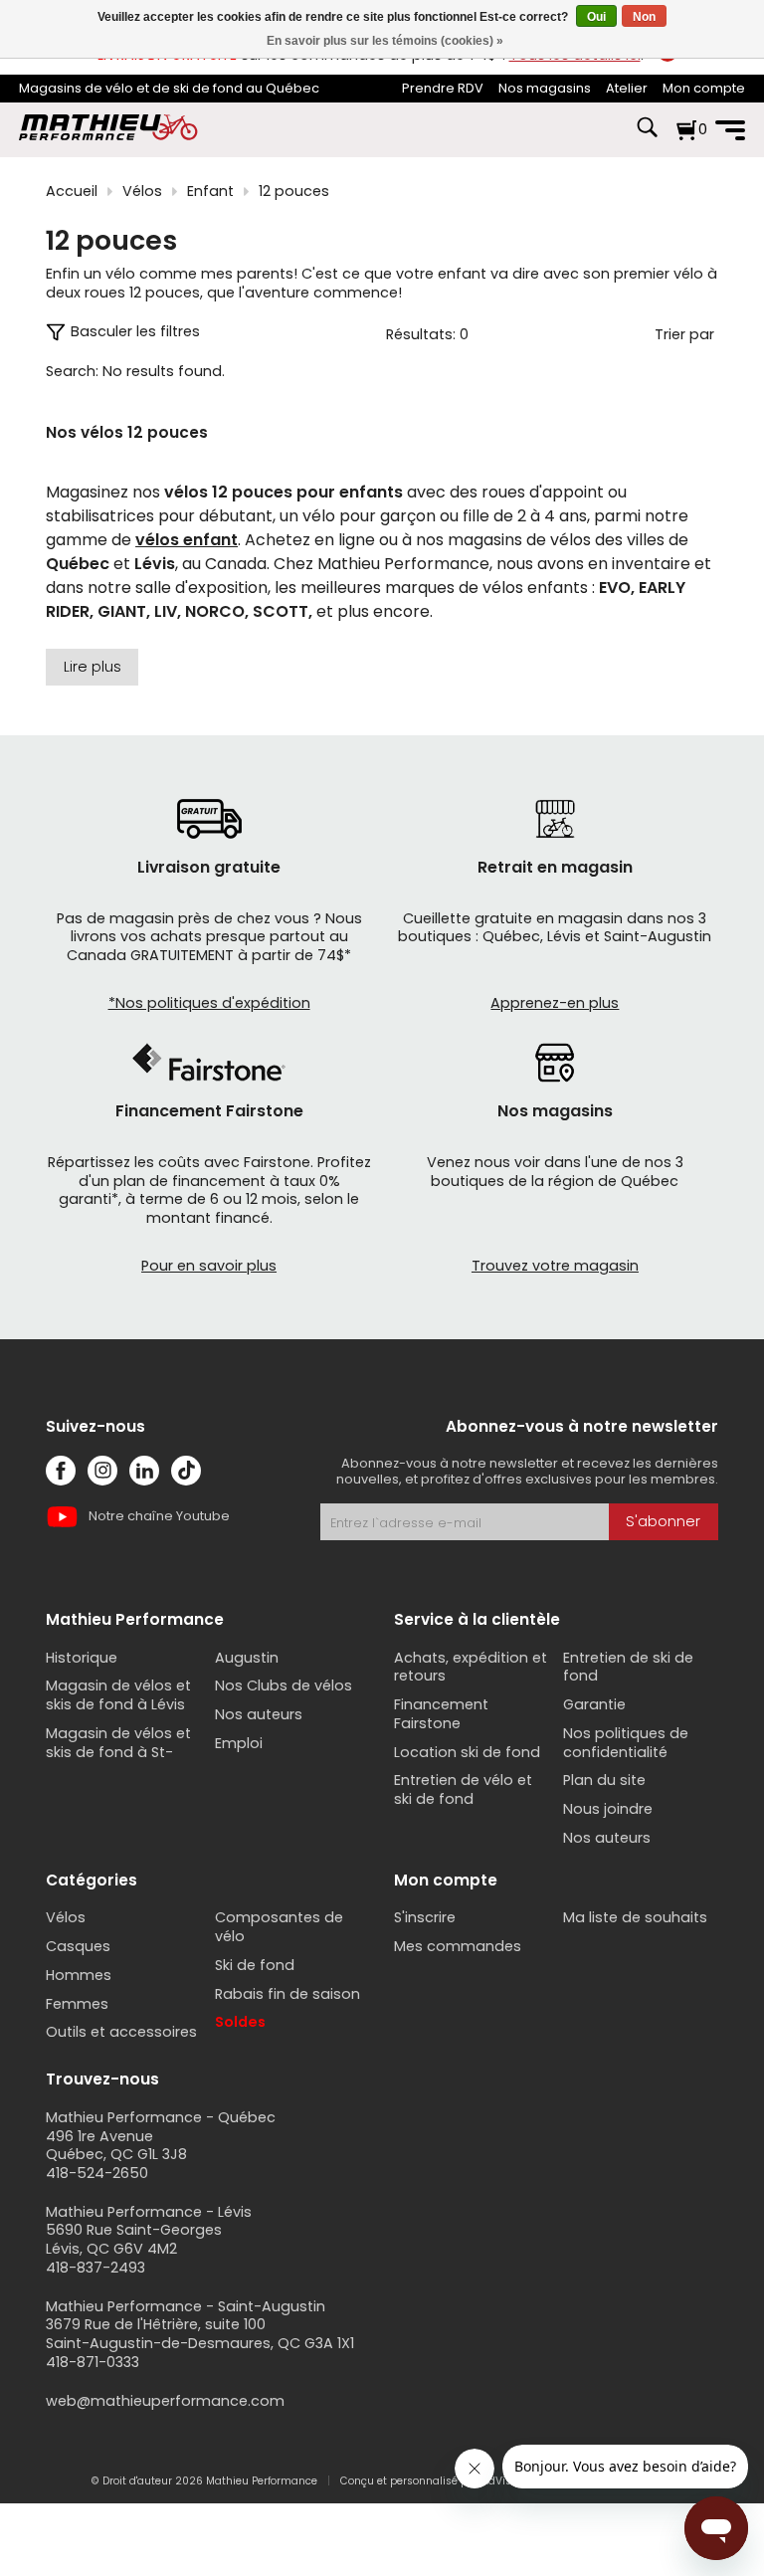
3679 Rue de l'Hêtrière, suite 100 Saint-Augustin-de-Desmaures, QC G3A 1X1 (200, 2334)
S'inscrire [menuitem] (425, 1917)
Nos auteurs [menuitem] (259, 1714)
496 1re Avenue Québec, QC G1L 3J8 (116, 2146)
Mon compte (704, 88)
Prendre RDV (443, 88)
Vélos (142, 192)
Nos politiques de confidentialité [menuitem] (626, 1743)
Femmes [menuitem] (77, 2004)
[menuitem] (443, 89)
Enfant (210, 192)
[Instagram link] (102, 1471)
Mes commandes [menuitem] (458, 1946)
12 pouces (294, 192)
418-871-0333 (93, 2362)
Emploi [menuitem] (239, 1743)
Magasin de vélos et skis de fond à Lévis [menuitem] (118, 1695)
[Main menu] (730, 130)
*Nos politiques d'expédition (209, 1003)
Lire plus (93, 667)
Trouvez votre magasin (555, 1266)
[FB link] (61, 1471)
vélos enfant (187, 540)
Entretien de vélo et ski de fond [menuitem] (463, 1789)
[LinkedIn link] (144, 1471)
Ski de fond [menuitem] (255, 1965)
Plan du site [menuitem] (604, 1780)
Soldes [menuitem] (240, 2022)
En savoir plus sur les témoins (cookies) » (385, 41)
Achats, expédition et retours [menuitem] (471, 1667)
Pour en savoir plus (209, 1266)
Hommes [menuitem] (79, 1975)
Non (644, 17)
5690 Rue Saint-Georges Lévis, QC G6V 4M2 (134, 2239)
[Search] (647, 137)
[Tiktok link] (186, 1471)
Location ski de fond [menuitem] (467, 1752)
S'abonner (663, 1521)
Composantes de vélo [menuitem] (279, 1927)
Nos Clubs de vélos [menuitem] (284, 1685)
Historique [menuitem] (82, 1658)
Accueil (72, 192)
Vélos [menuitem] (66, 1917)
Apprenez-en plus (555, 1003)
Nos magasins (545, 88)
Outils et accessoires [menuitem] (121, 2032)
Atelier (627, 88)
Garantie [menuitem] (594, 1704)
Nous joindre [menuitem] (608, 1809)
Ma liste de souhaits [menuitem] (635, 1917)
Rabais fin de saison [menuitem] (287, 1994)
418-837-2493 (95, 2268)
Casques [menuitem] (78, 1946)
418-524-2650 (97, 2173)
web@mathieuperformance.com (165, 2401)
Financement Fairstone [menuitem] (441, 1714)
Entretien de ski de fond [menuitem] (628, 1667)
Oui (596, 17)
